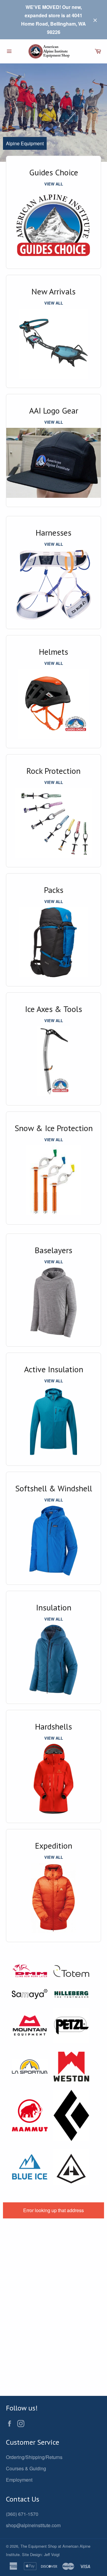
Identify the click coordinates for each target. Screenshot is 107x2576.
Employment (19, 2480)
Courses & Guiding (26, 2468)
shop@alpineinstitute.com (33, 2525)
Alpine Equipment (25, 143)
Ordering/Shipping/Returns (34, 2457)
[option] (53, 113)
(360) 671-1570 (22, 2514)
